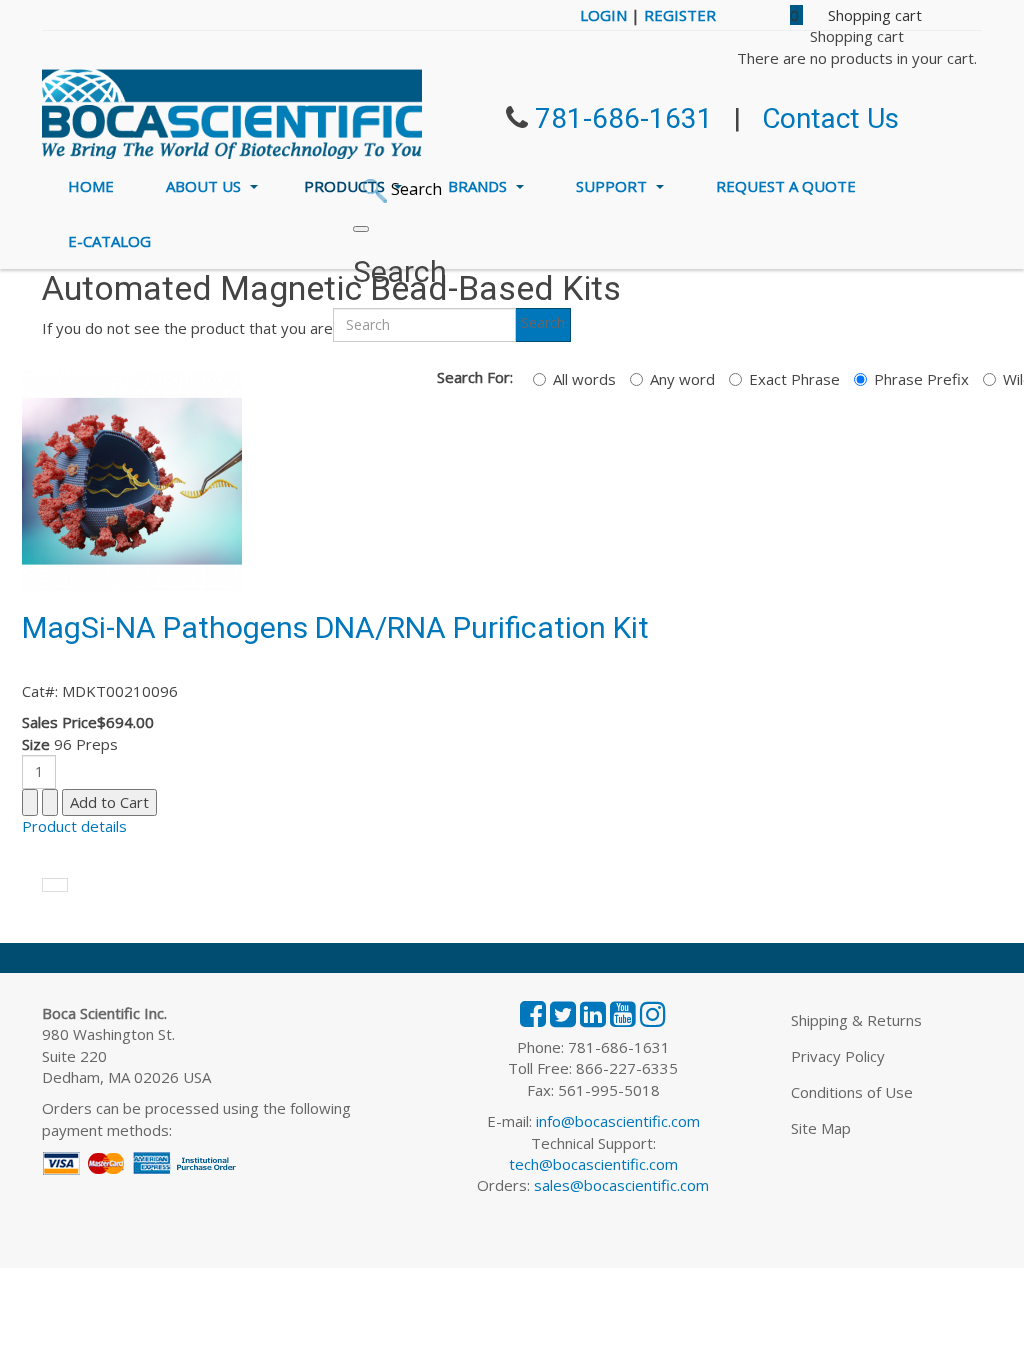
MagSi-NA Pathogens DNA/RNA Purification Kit (335, 627)
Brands (479, 186)
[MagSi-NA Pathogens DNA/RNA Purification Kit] (132, 479)
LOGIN (603, 15)
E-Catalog (109, 241)
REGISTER (680, 15)
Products (346, 186)
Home (91, 186)
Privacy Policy (838, 1056)
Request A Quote (786, 186)
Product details (74, 826)
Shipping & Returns (856, 1020)
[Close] (361, 229)
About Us (205, 186)
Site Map (821, 1128)
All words (584, 379)
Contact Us (830, 118)
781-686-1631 (624, 118)
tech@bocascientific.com (593, 1164)
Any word (682, 379)
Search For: (475, 377)
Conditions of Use (852, 1092)
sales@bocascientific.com (621, 1185)
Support (613, 186)
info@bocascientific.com (618, 1121)
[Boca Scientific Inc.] (232, 114)
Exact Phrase (794, 379)
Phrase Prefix (921, 379)
